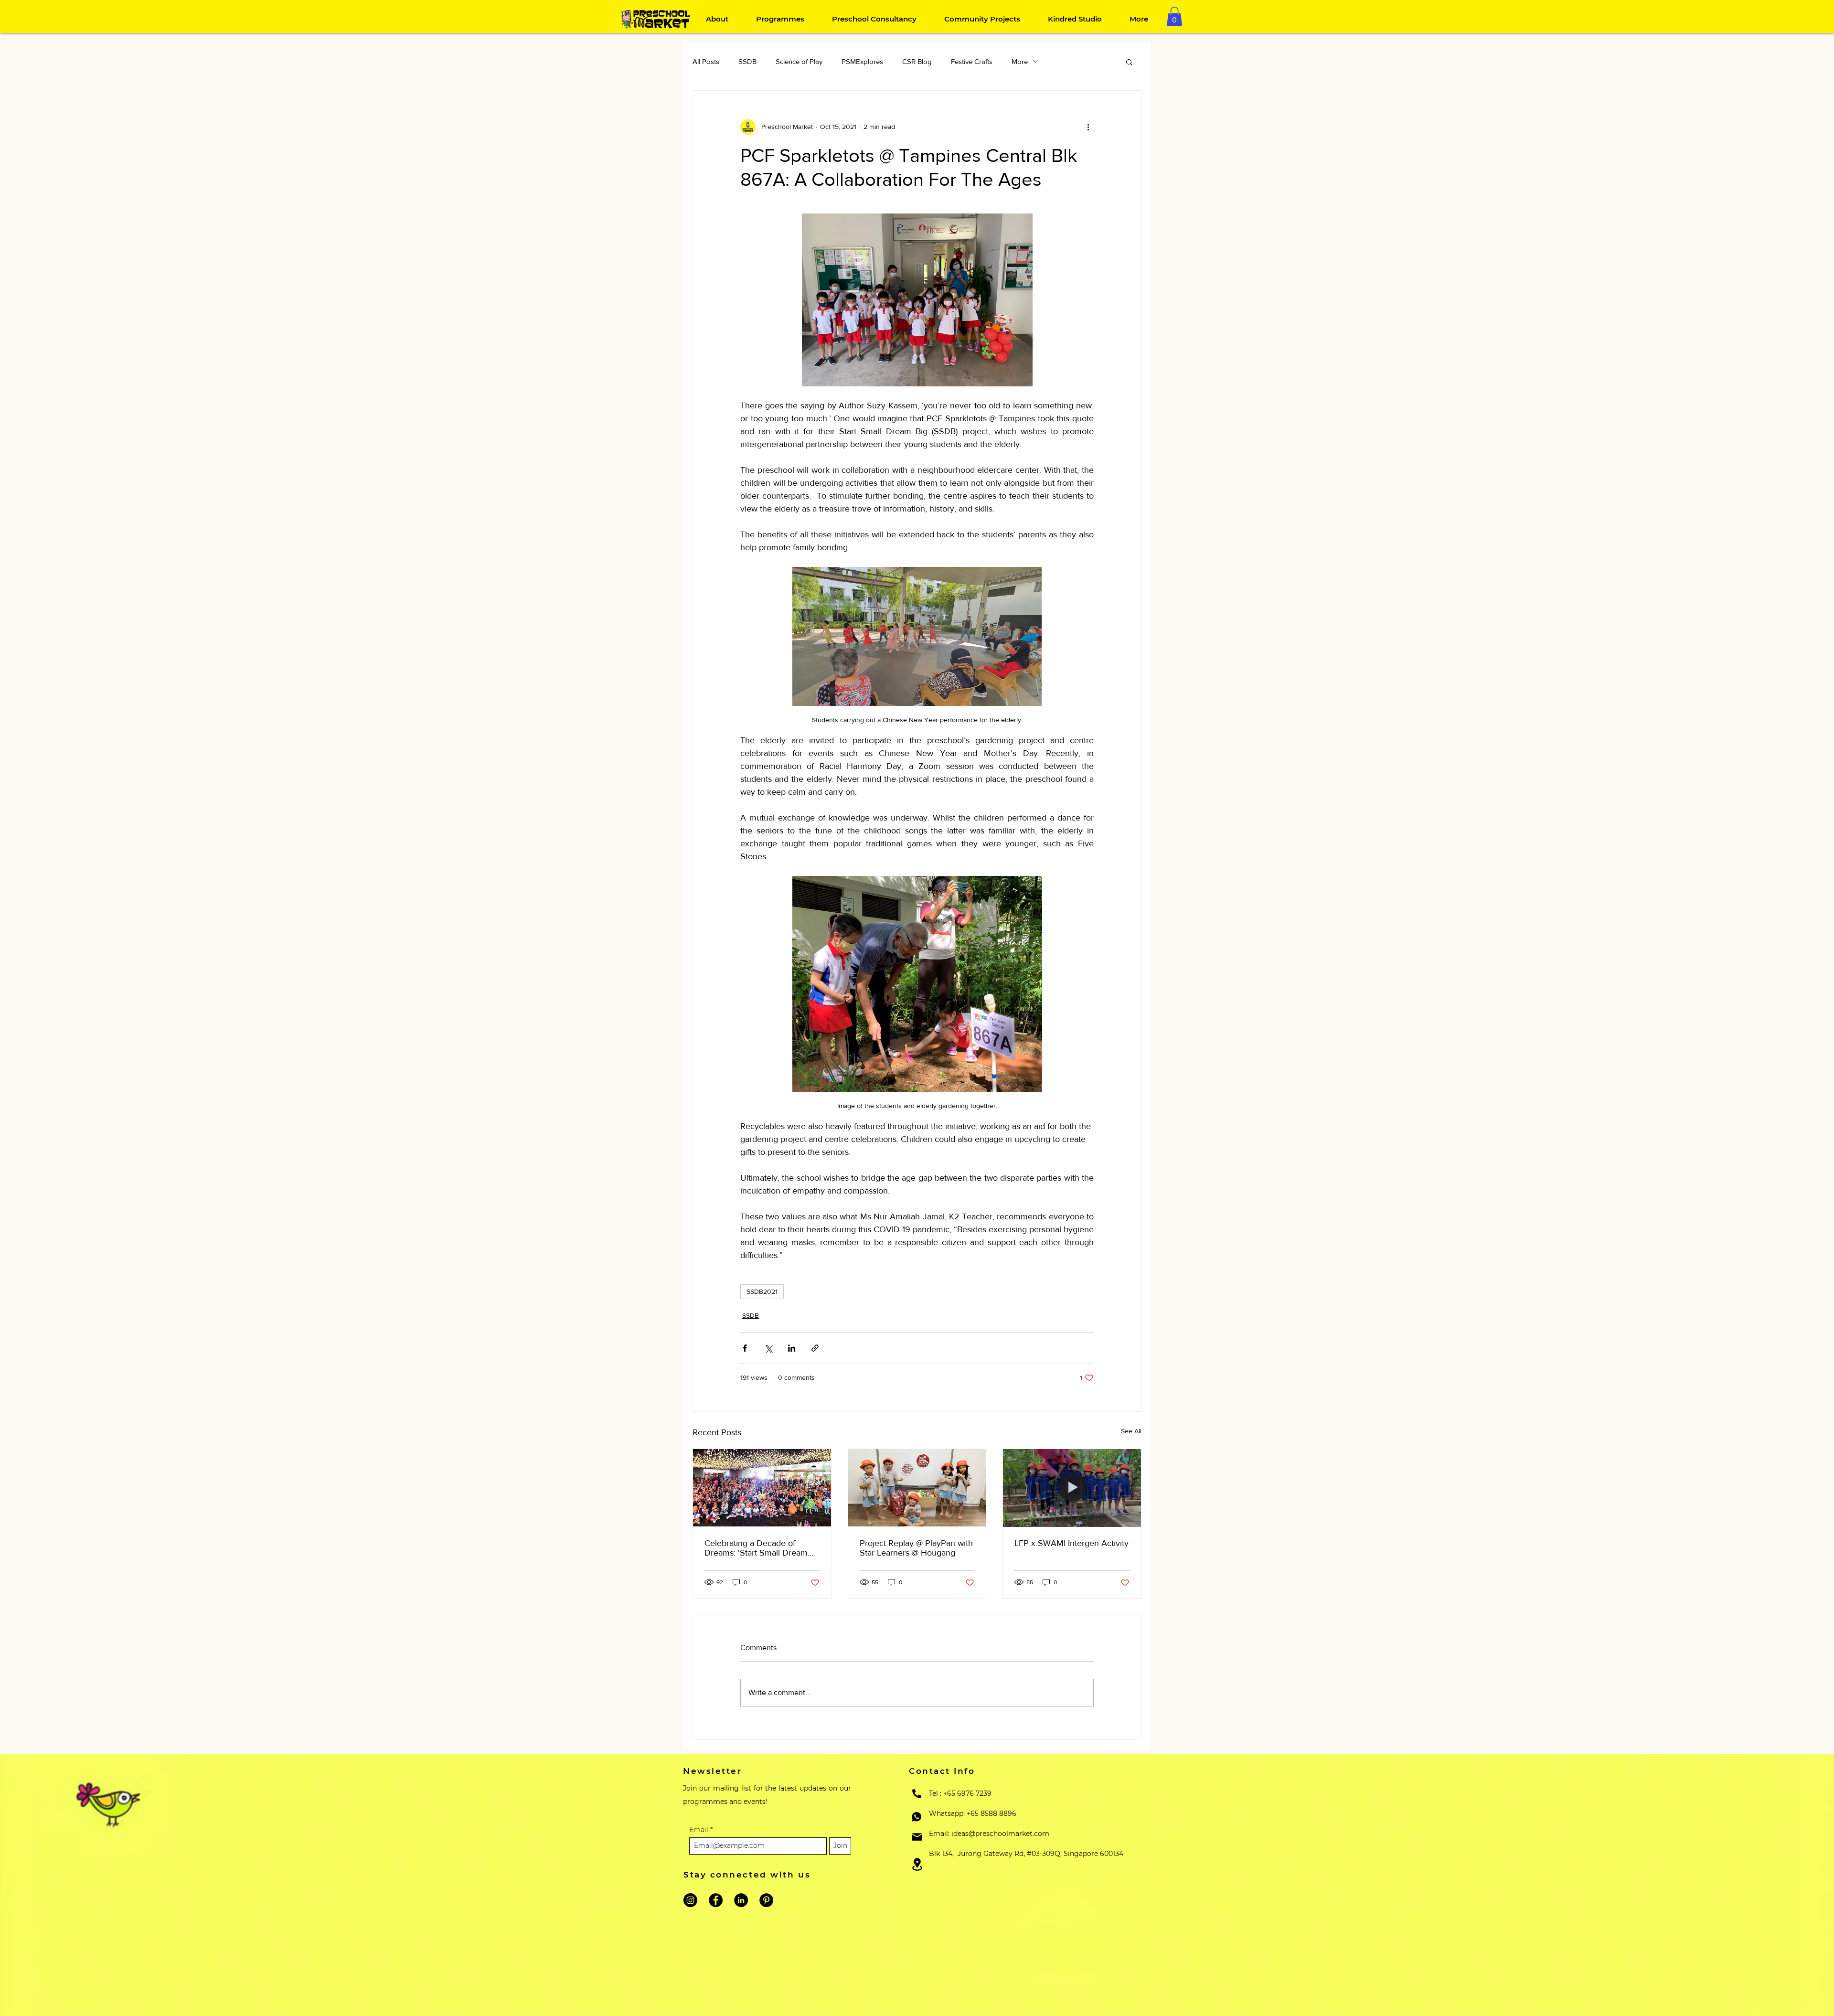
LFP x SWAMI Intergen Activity (1072, 1543)
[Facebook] (716, 1900)
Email (700, 1830)
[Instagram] (690, 1900)
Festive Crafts (972, 61)
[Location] (917, 1864)
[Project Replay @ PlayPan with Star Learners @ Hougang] (917, 1488)
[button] (1174, 16)
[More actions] (1088, 127)
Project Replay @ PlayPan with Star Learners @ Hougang (916, 1548)
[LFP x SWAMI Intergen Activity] (1072, 1488)
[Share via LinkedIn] (792, 1348)
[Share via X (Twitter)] (768, 1348)
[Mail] (917, 1837)
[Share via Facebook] (745, 1348)
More (1020, 61)
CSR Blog (917, 61)
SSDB (747, 61)
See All (1131, 1431)
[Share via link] (815, 1348)
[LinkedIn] (741, 1900)
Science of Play (799, 61)
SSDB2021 (762, 1291)
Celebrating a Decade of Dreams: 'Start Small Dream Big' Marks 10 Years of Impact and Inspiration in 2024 (759, 1548)
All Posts (706, 61)
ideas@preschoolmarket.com (1000, 1834)
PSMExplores (862, 61)
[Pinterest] (766, 1900)
